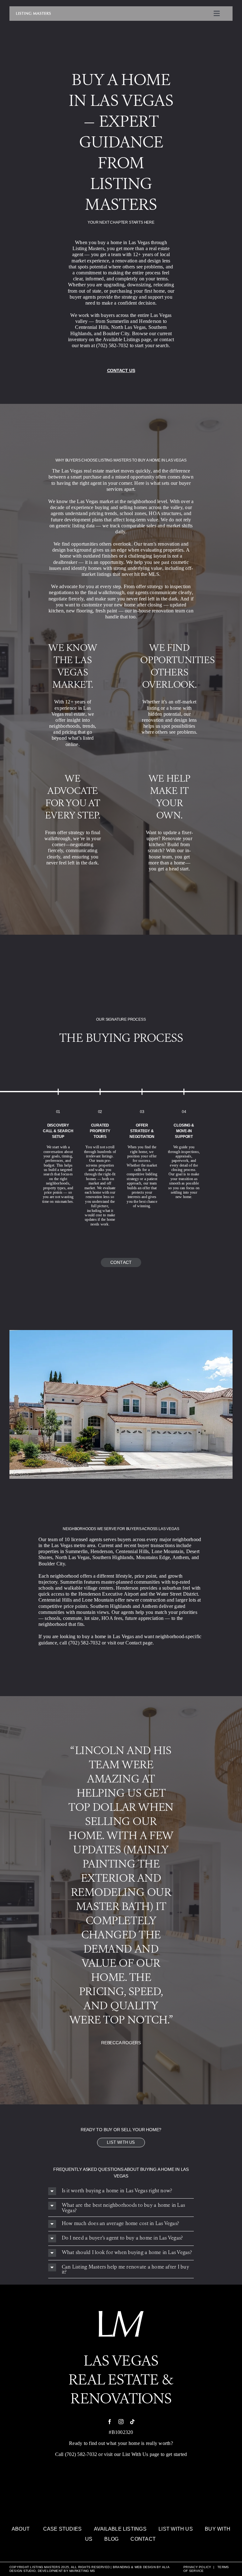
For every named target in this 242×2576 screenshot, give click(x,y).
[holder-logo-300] (33, 14)
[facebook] (110, 2422)
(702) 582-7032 (81, 2454)
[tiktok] (132, 2422)
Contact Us (121, 370)
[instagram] (121, 2422)
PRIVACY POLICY (197, 2567)
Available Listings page (127, 339)
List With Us (135, 2454)
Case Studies (63, 2529)
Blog (111, 2539)
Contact (143, 2539)
